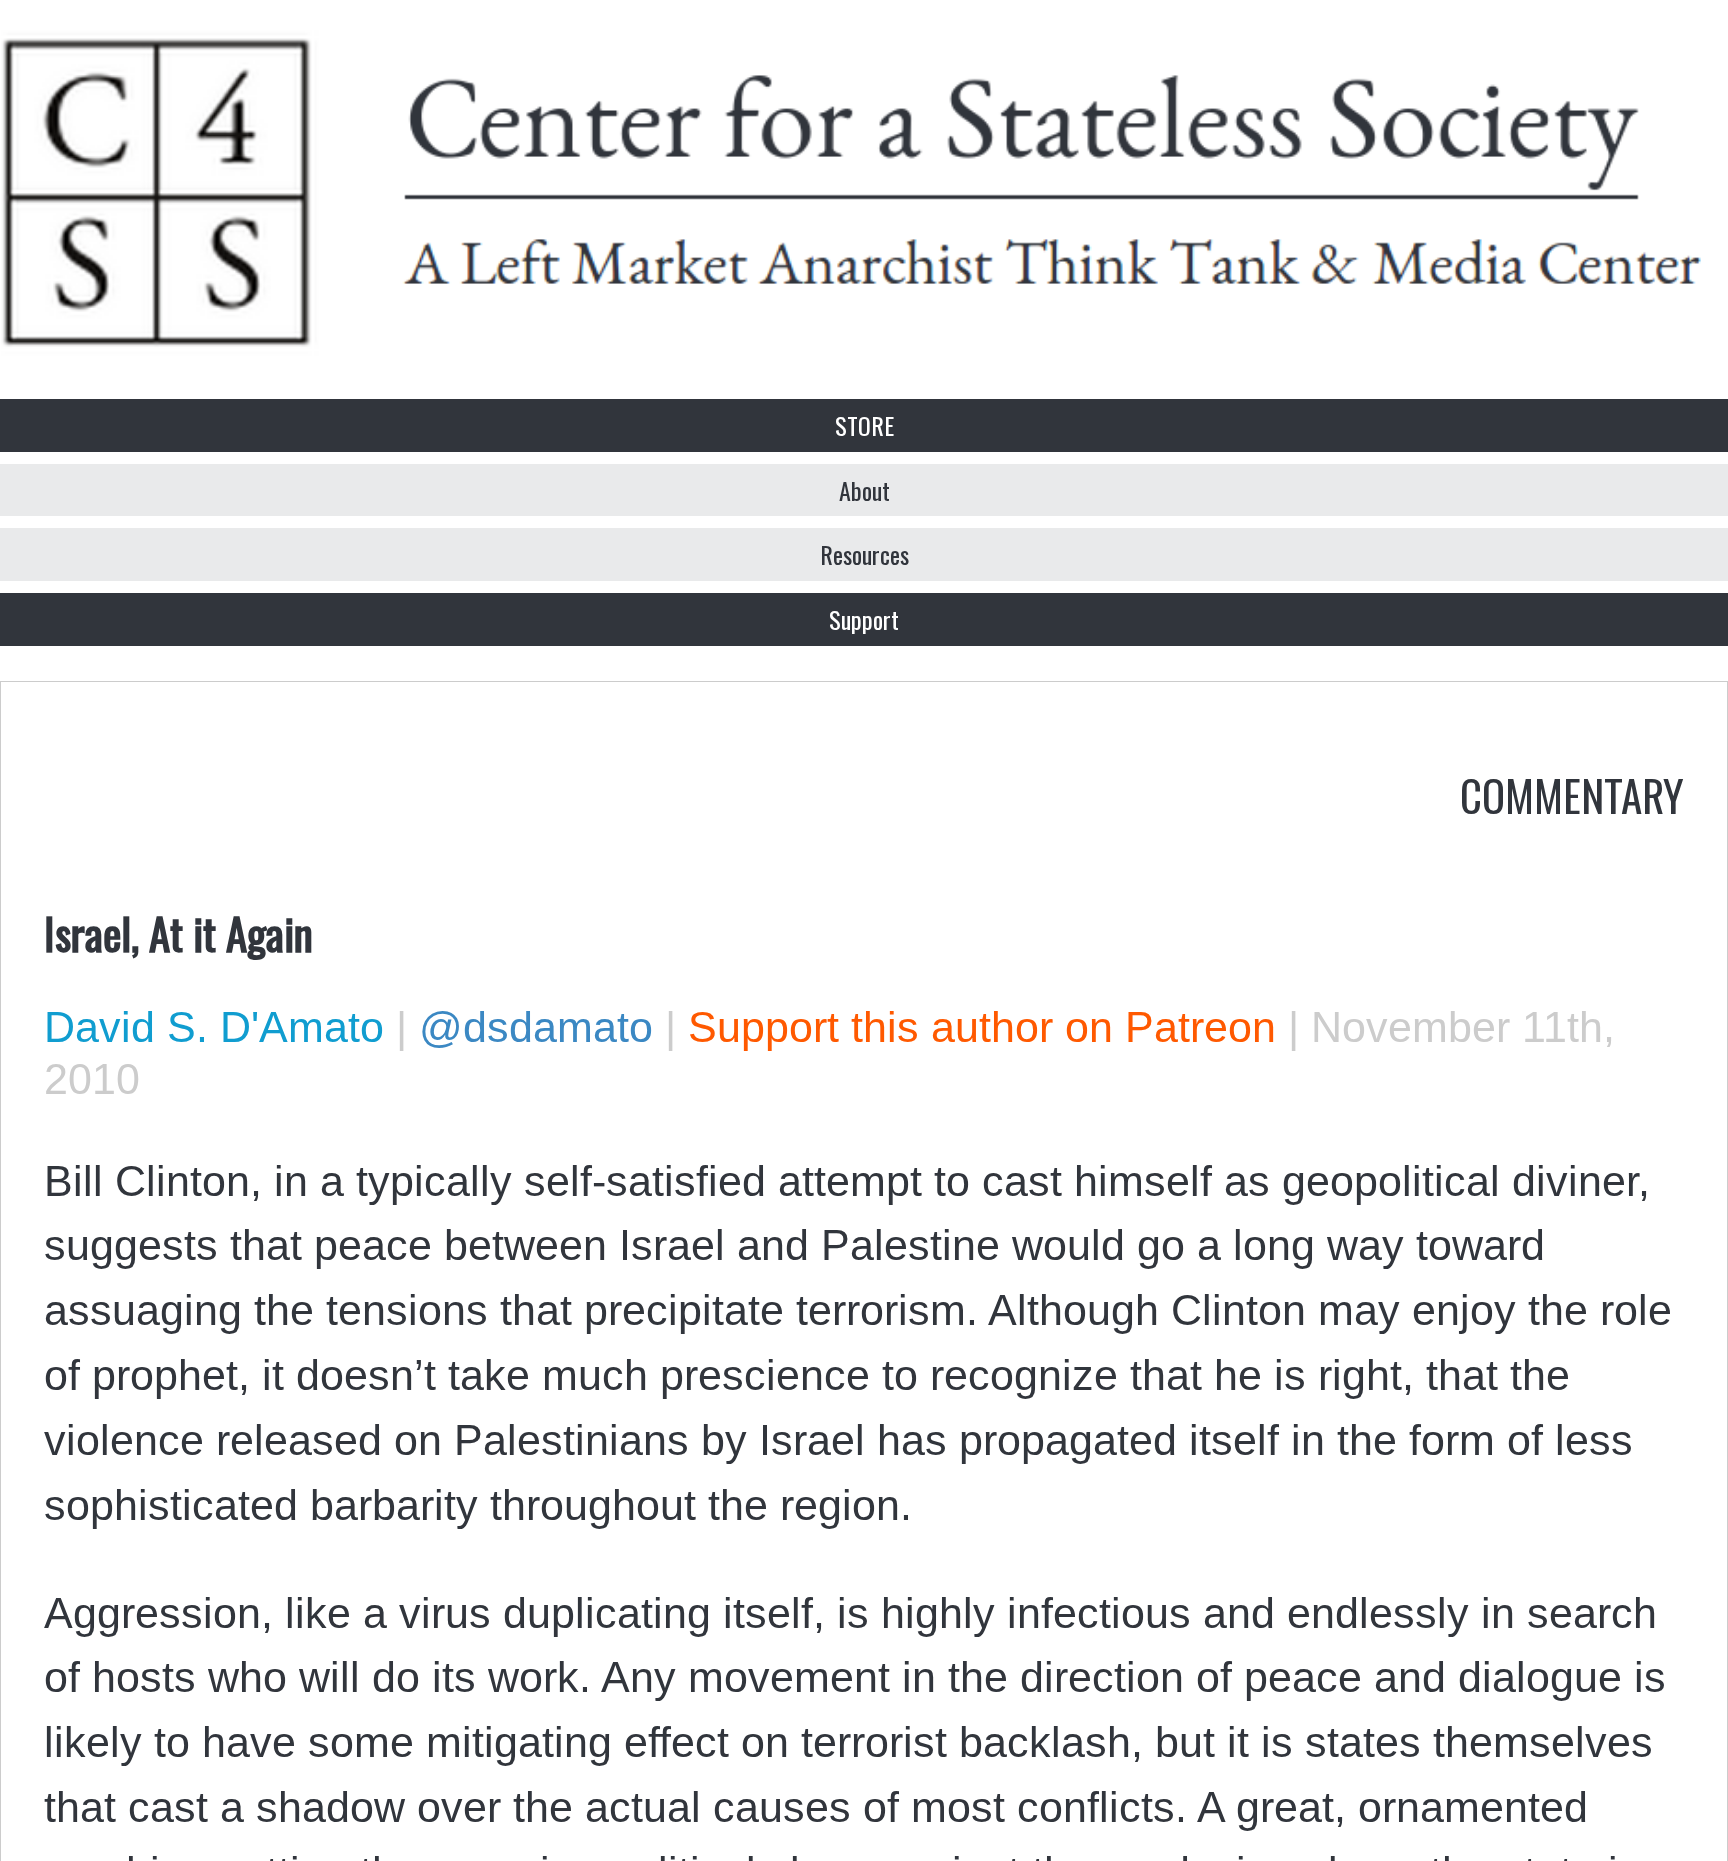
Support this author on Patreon (982, 1027)
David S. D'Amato (214, 1027)
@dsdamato (536, 1027)
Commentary (1572, 794)
